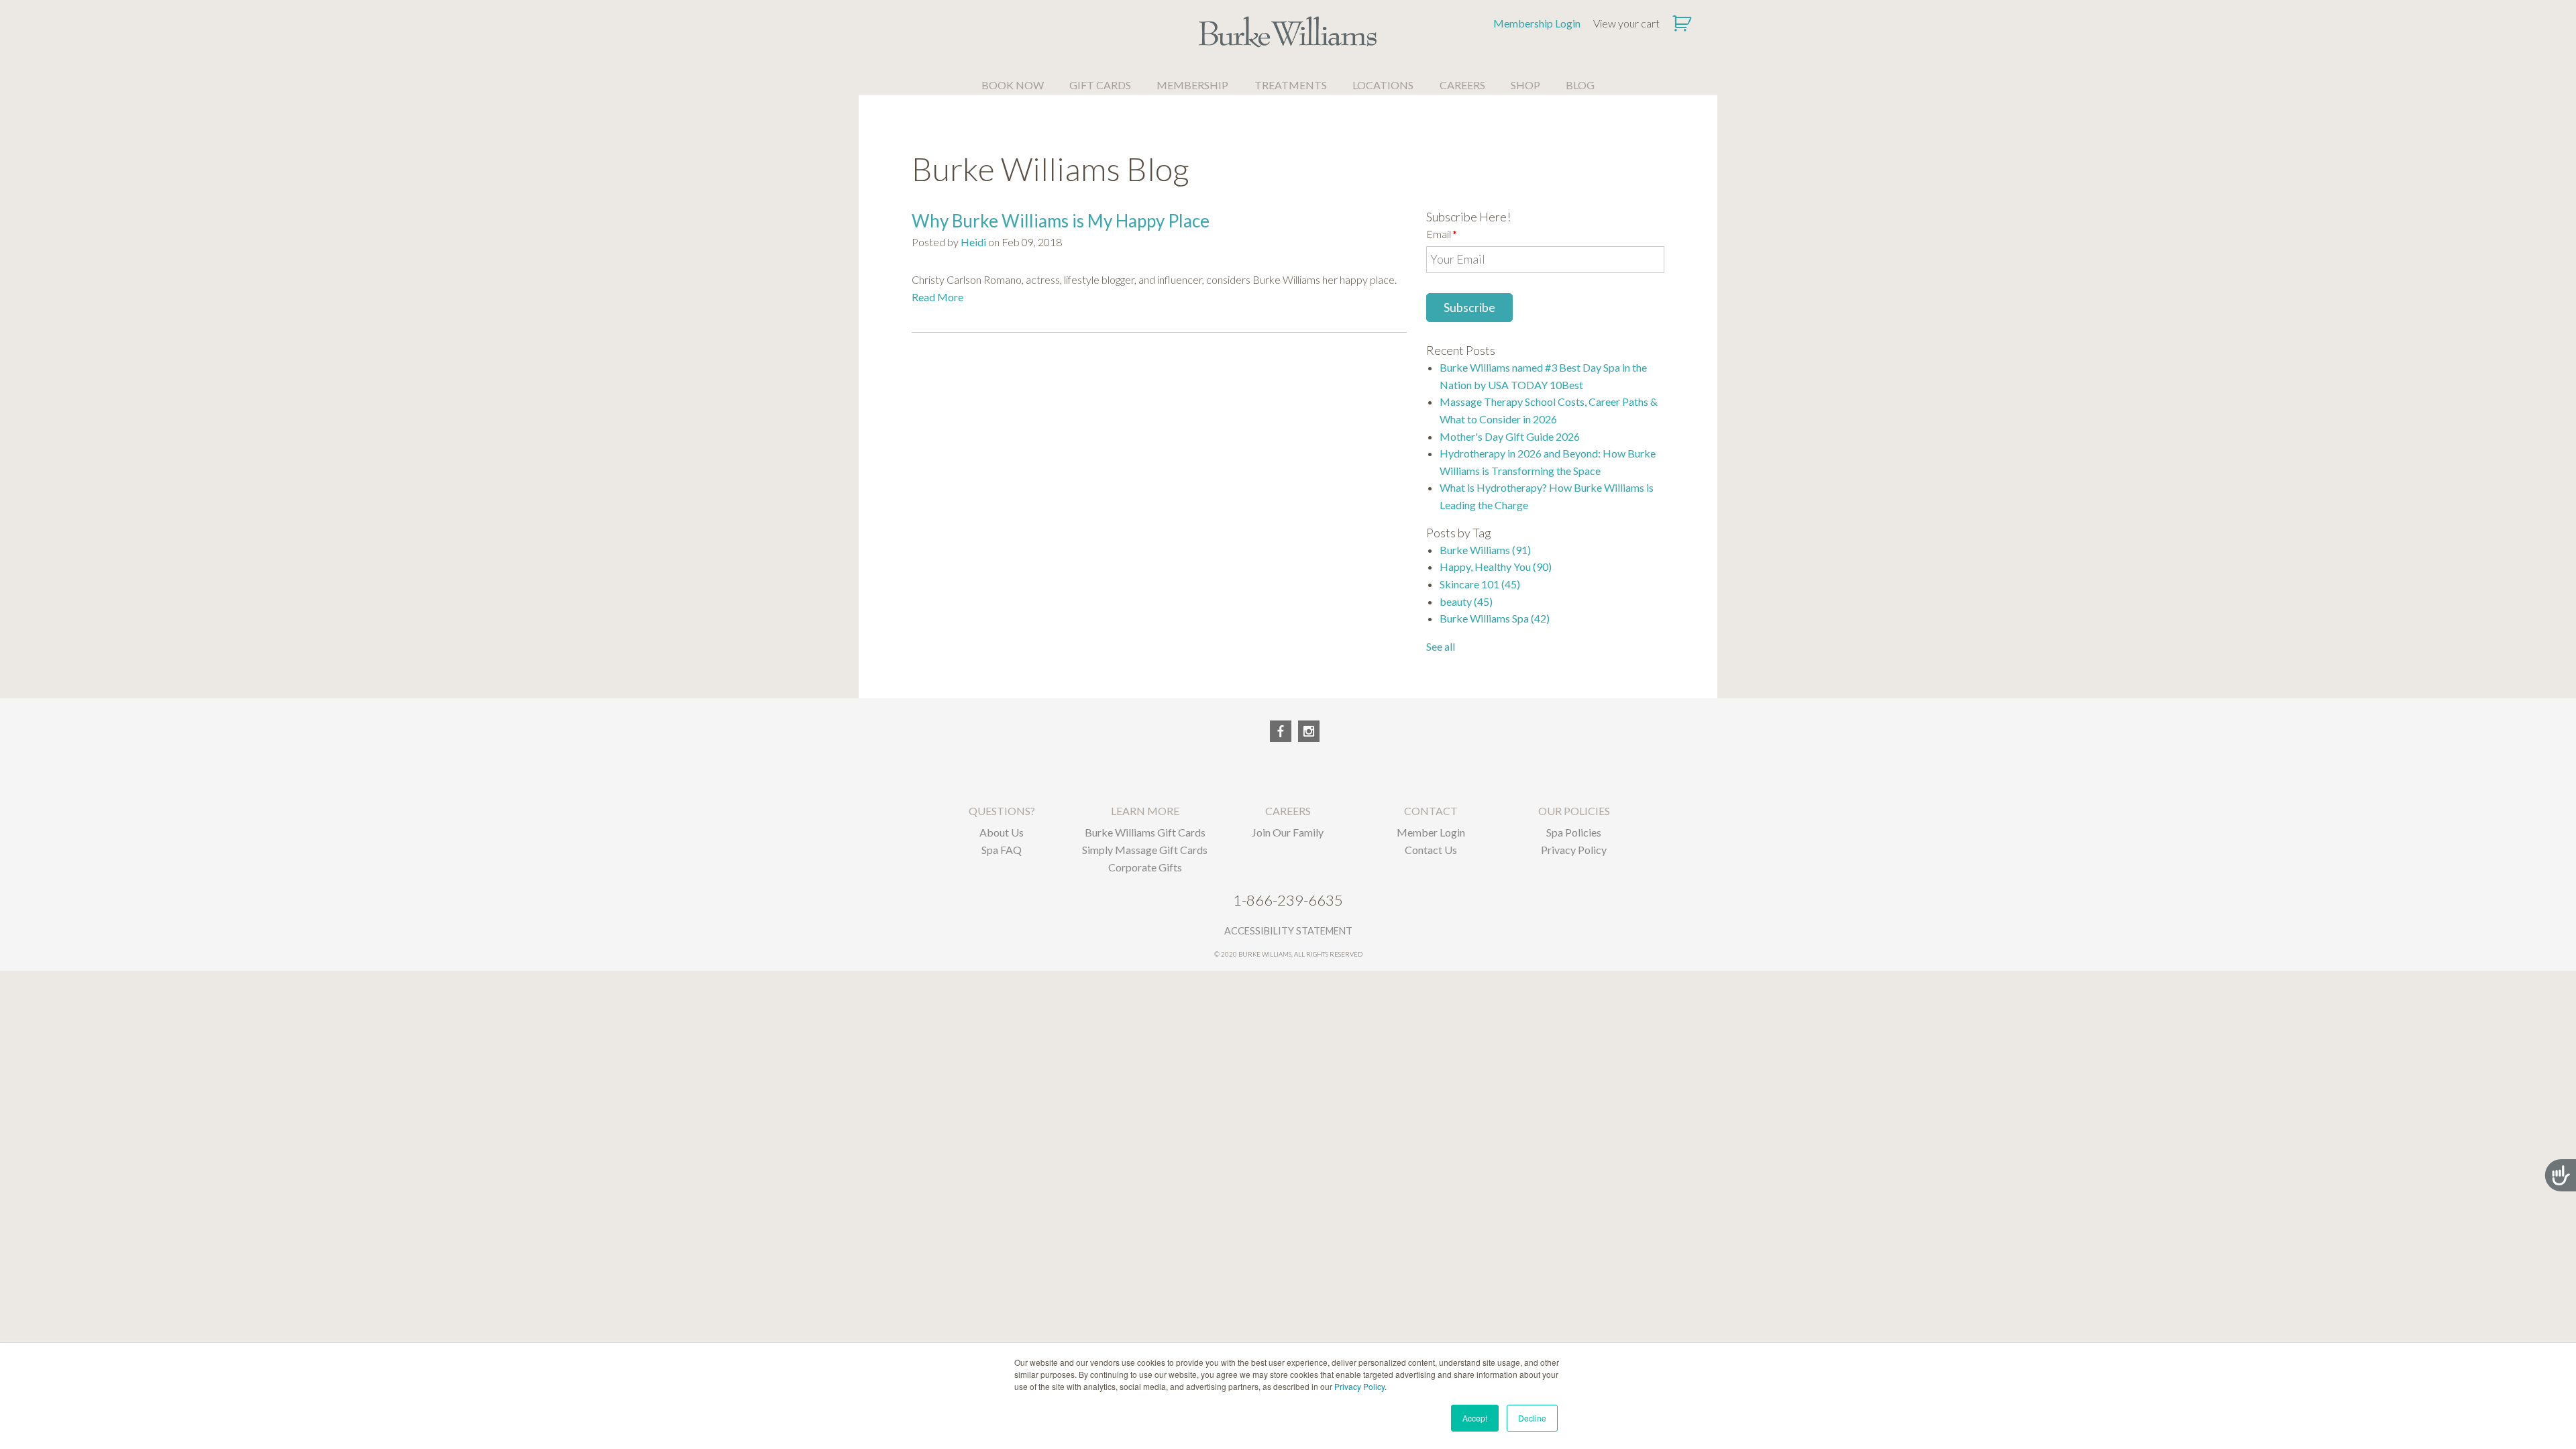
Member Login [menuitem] (1431, 832)
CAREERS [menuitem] (1462, 85)
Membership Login (1537, 23)
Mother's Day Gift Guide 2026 (1510, 436)
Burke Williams (1485, 550)
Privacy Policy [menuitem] (1574, 850)
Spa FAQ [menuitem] (1002, 850)
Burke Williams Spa (1495, 618)
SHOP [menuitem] (1525, 85)
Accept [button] (1475, 1418)
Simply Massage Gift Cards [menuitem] (1145, 850)
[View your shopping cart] (1683, 23)
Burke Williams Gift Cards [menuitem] (1145, 832)
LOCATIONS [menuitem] (1383, 85)
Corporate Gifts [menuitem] (1145, 867)
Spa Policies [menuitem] (1574, 832)
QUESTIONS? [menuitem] (1002, 811)
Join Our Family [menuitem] (1288, 832)
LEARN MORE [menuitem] (1145, 811)
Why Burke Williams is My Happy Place (1061, 221)
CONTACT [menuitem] (1431, 811)
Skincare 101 (1480, 584)
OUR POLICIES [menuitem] (1574, 811)
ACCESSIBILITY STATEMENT (1288, 931)
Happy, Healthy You (1496, 567)
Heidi (973, 242)
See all (1441, 646)
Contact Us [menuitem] (1431, 850)
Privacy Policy (1359, 1386)
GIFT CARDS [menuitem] (1100, 85)
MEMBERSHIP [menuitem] (1192, 85)
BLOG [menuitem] (1580, 85)
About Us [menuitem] (1002, 832)
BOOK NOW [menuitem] (1013, 85)
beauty (1466, 601)
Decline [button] (1532, 1418)
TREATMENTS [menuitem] (1291, 85)
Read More (937, 297)
